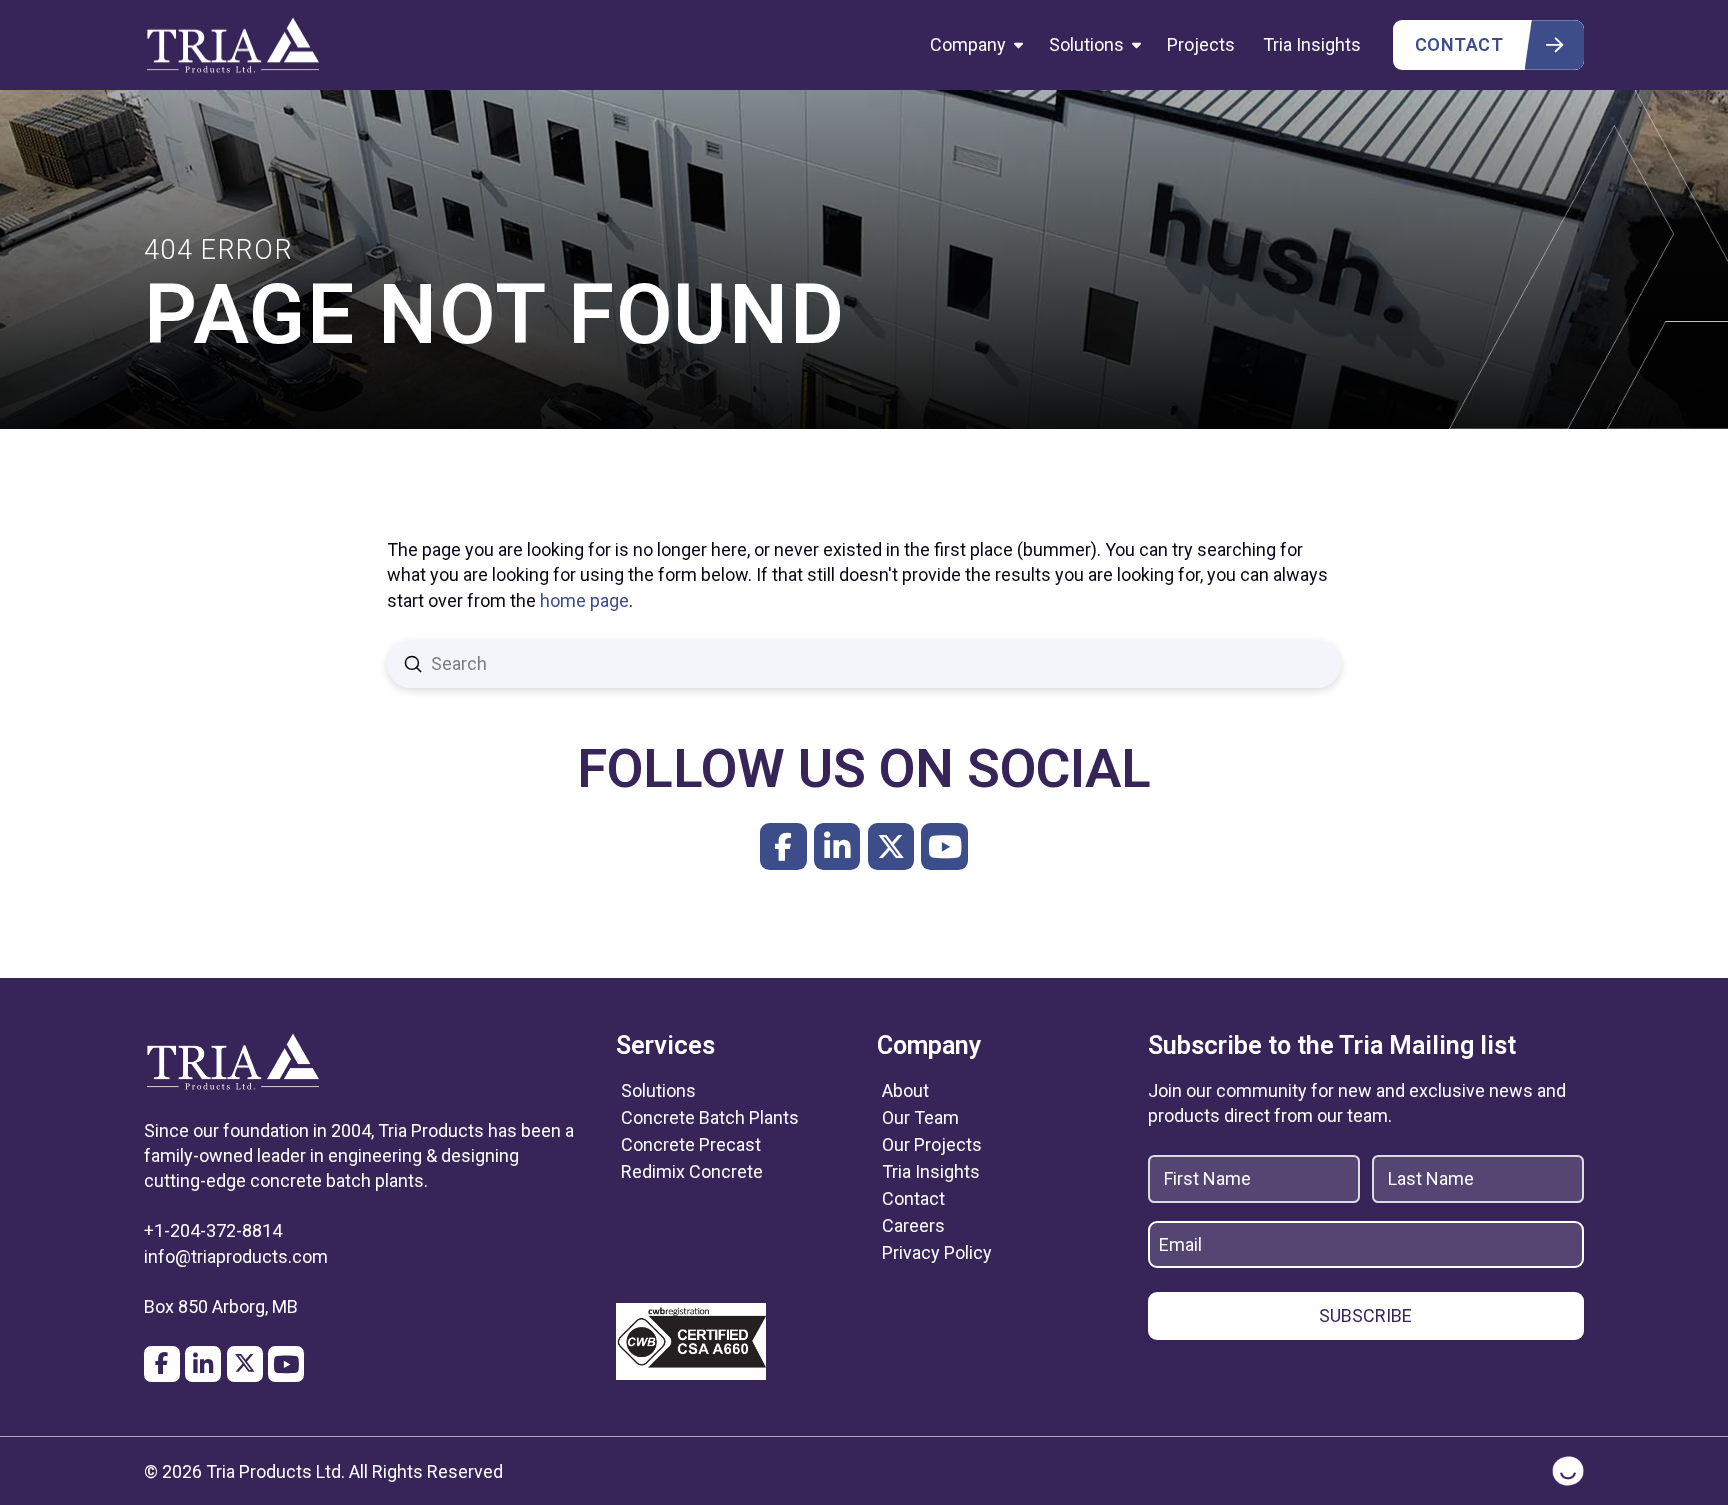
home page (584, 600)
